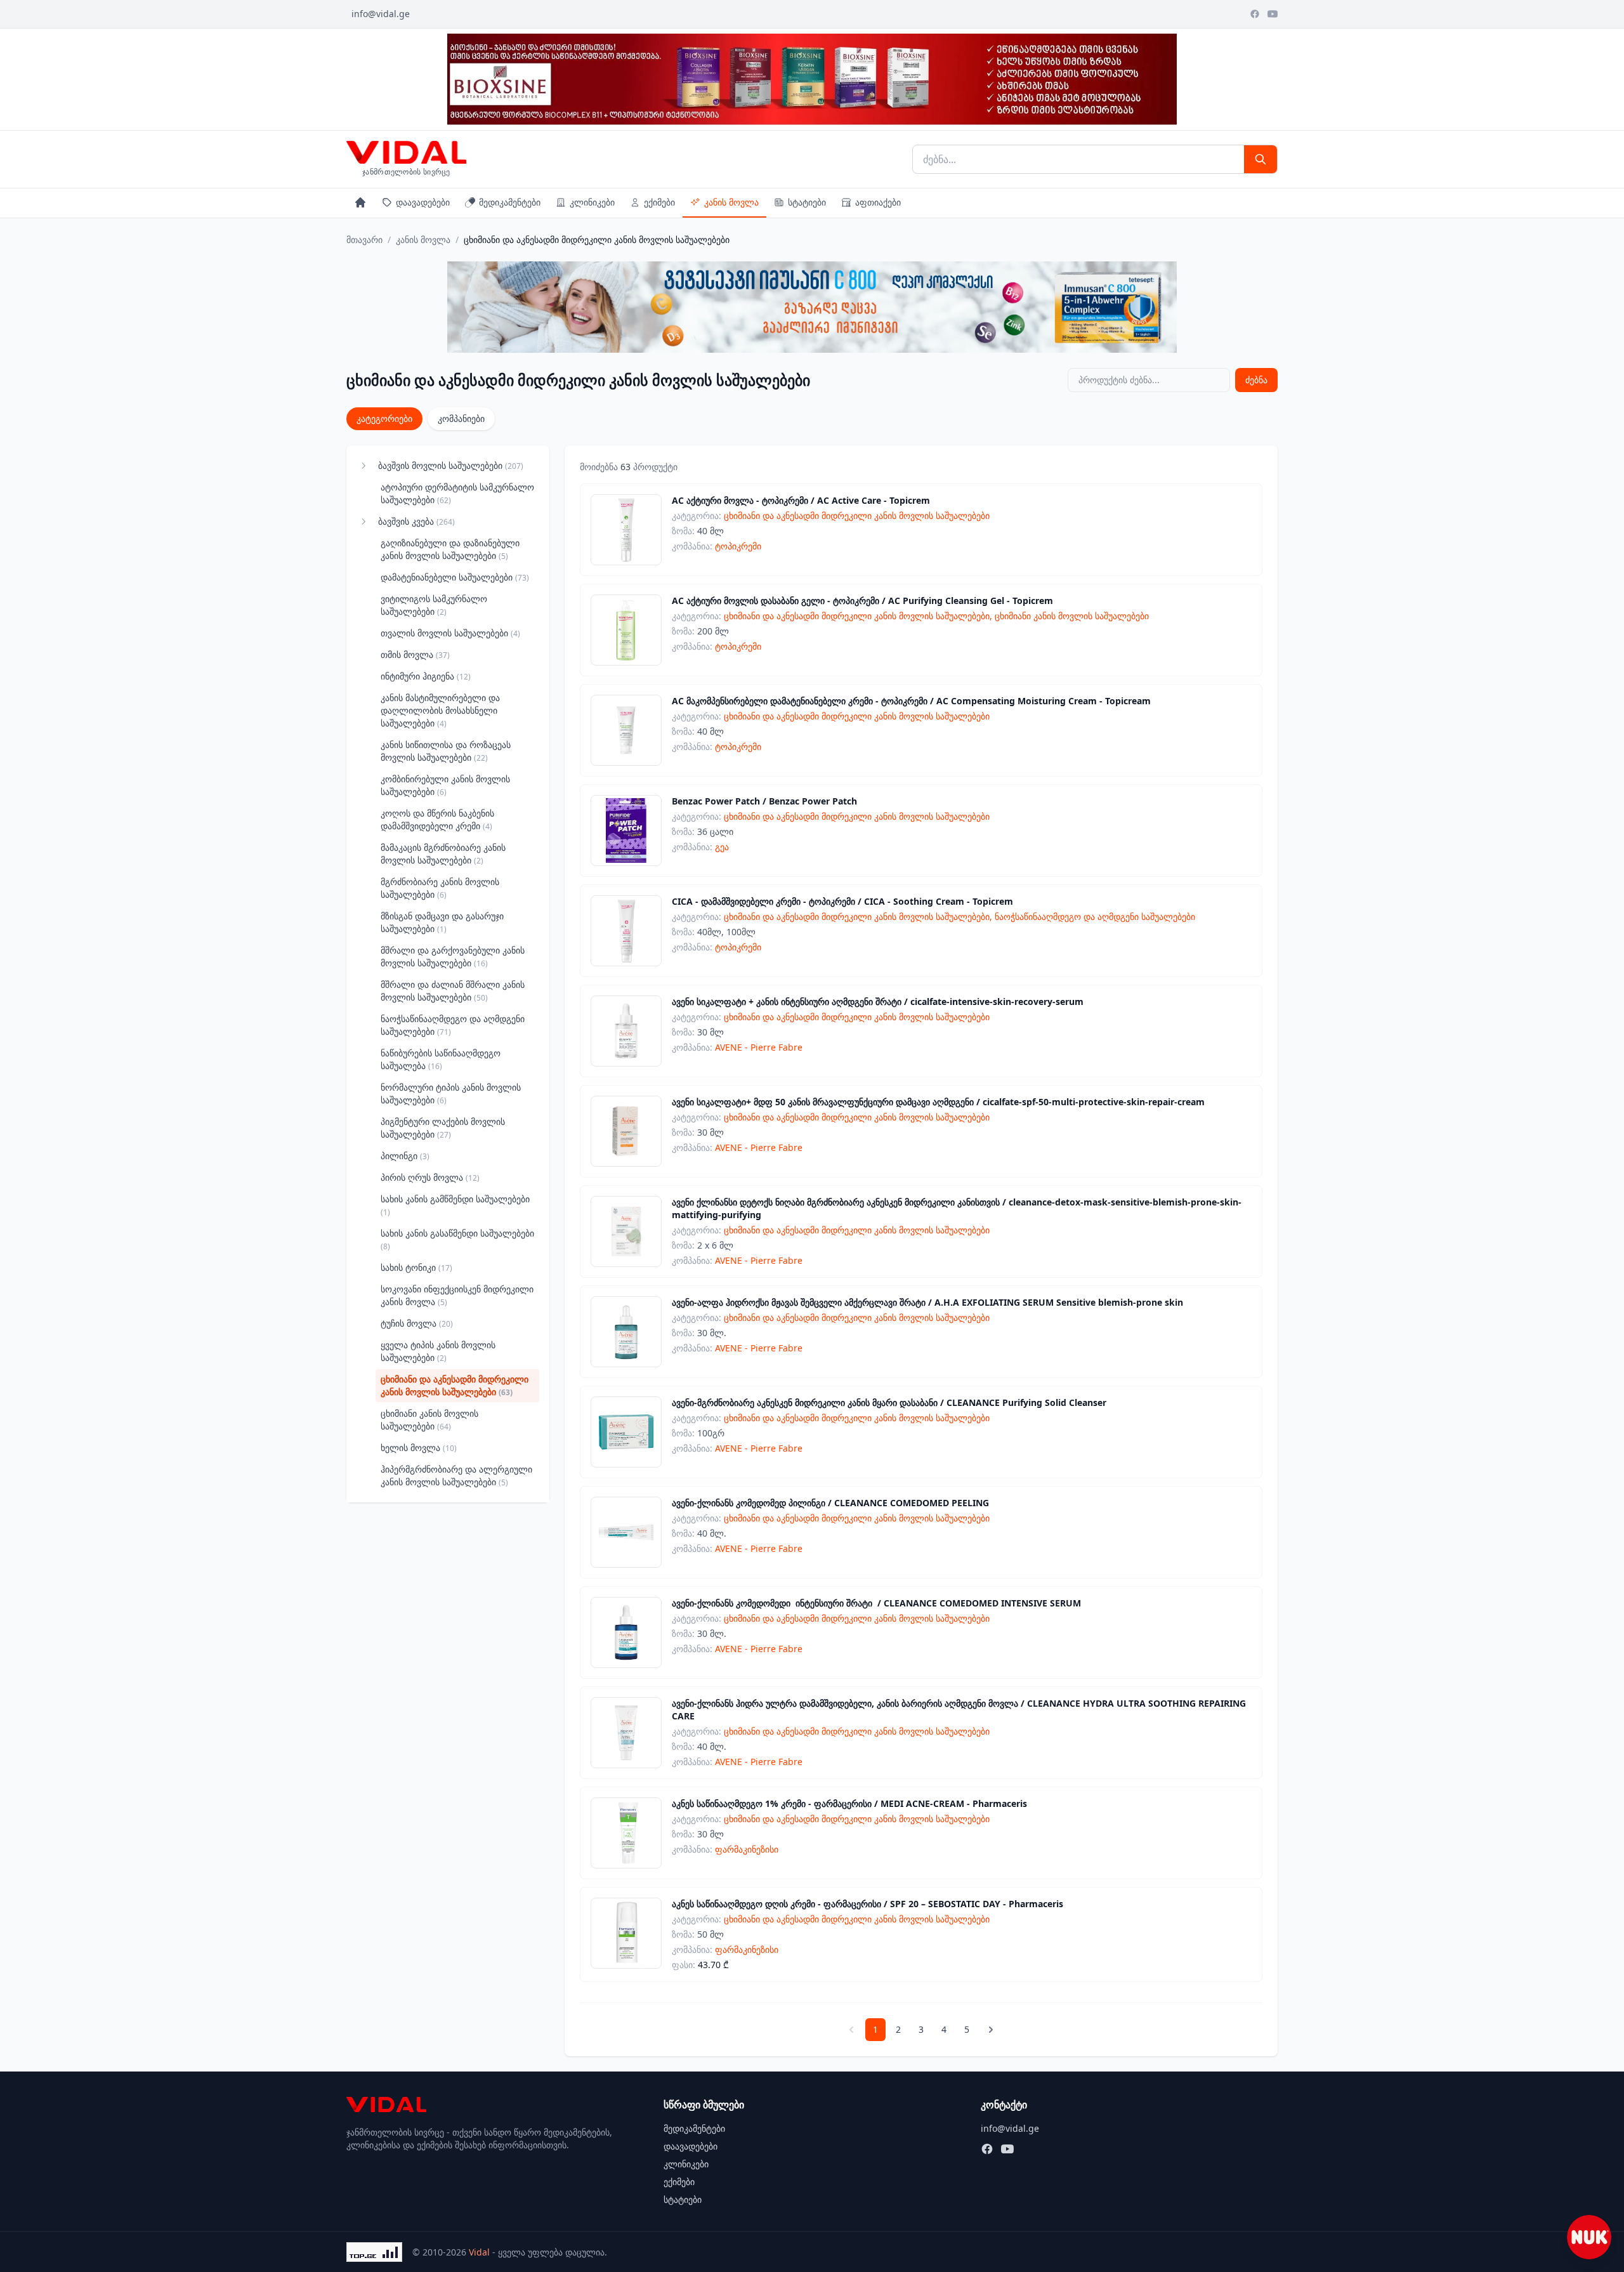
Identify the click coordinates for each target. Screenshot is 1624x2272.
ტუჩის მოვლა (417, 1323)
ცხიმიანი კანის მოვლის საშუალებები (429, 1420)
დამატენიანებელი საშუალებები (455, 577)
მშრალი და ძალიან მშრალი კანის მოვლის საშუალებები (453, 991)
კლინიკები (592, 202)
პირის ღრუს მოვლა (430, 1177)
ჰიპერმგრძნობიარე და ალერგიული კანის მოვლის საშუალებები (456, 1475)
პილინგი (405, 1156)
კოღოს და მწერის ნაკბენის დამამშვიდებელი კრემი (437, 819)
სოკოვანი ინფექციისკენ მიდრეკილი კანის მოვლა (457, 1295)
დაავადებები (423, 202)
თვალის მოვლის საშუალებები (450, 633)
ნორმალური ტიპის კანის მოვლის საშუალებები (451, 1093)
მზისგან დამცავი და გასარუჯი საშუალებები (442, 922)
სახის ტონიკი (416, 1267)
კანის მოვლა (731, 202)
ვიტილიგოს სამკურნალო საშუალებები (434, 605)
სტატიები (807, 202)
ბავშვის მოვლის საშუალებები (451, 465)
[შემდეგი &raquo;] (991, 2030)
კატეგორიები (384, 418)
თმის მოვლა (415, 654)
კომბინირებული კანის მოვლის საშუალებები (445, 785)
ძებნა (1256, 380)
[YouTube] (1273, 14)
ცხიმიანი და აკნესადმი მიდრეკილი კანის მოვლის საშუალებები (455, 1385)
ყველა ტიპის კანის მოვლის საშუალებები (438, 1351)
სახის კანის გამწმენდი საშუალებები (455, 1205)
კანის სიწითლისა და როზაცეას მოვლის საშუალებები (446, 751)
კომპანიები (461, 418)
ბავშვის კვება (416, 521)
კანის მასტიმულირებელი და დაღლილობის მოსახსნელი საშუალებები (440, 710)
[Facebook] (1255, 14)
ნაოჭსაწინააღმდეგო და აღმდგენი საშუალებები (453, 1025)
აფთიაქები (878, 202)
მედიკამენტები (510, 202)
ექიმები (659, 202)
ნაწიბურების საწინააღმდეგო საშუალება (441, 1059)
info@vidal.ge (381, 14)
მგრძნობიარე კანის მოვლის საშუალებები (440, 888)
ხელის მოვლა (419, 1448)
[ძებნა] (1261, 159)
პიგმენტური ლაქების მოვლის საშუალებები (443, 1128)
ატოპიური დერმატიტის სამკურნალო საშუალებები (457, 493)
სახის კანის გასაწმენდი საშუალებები (457, 1239)
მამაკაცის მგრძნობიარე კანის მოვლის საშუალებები (443, 854)
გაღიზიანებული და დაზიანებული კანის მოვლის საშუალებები (450, 549)
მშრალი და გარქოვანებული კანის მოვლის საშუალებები (453, 956)
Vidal (479, 2252)
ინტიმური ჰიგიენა (426, 676)
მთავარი (364, 240)
